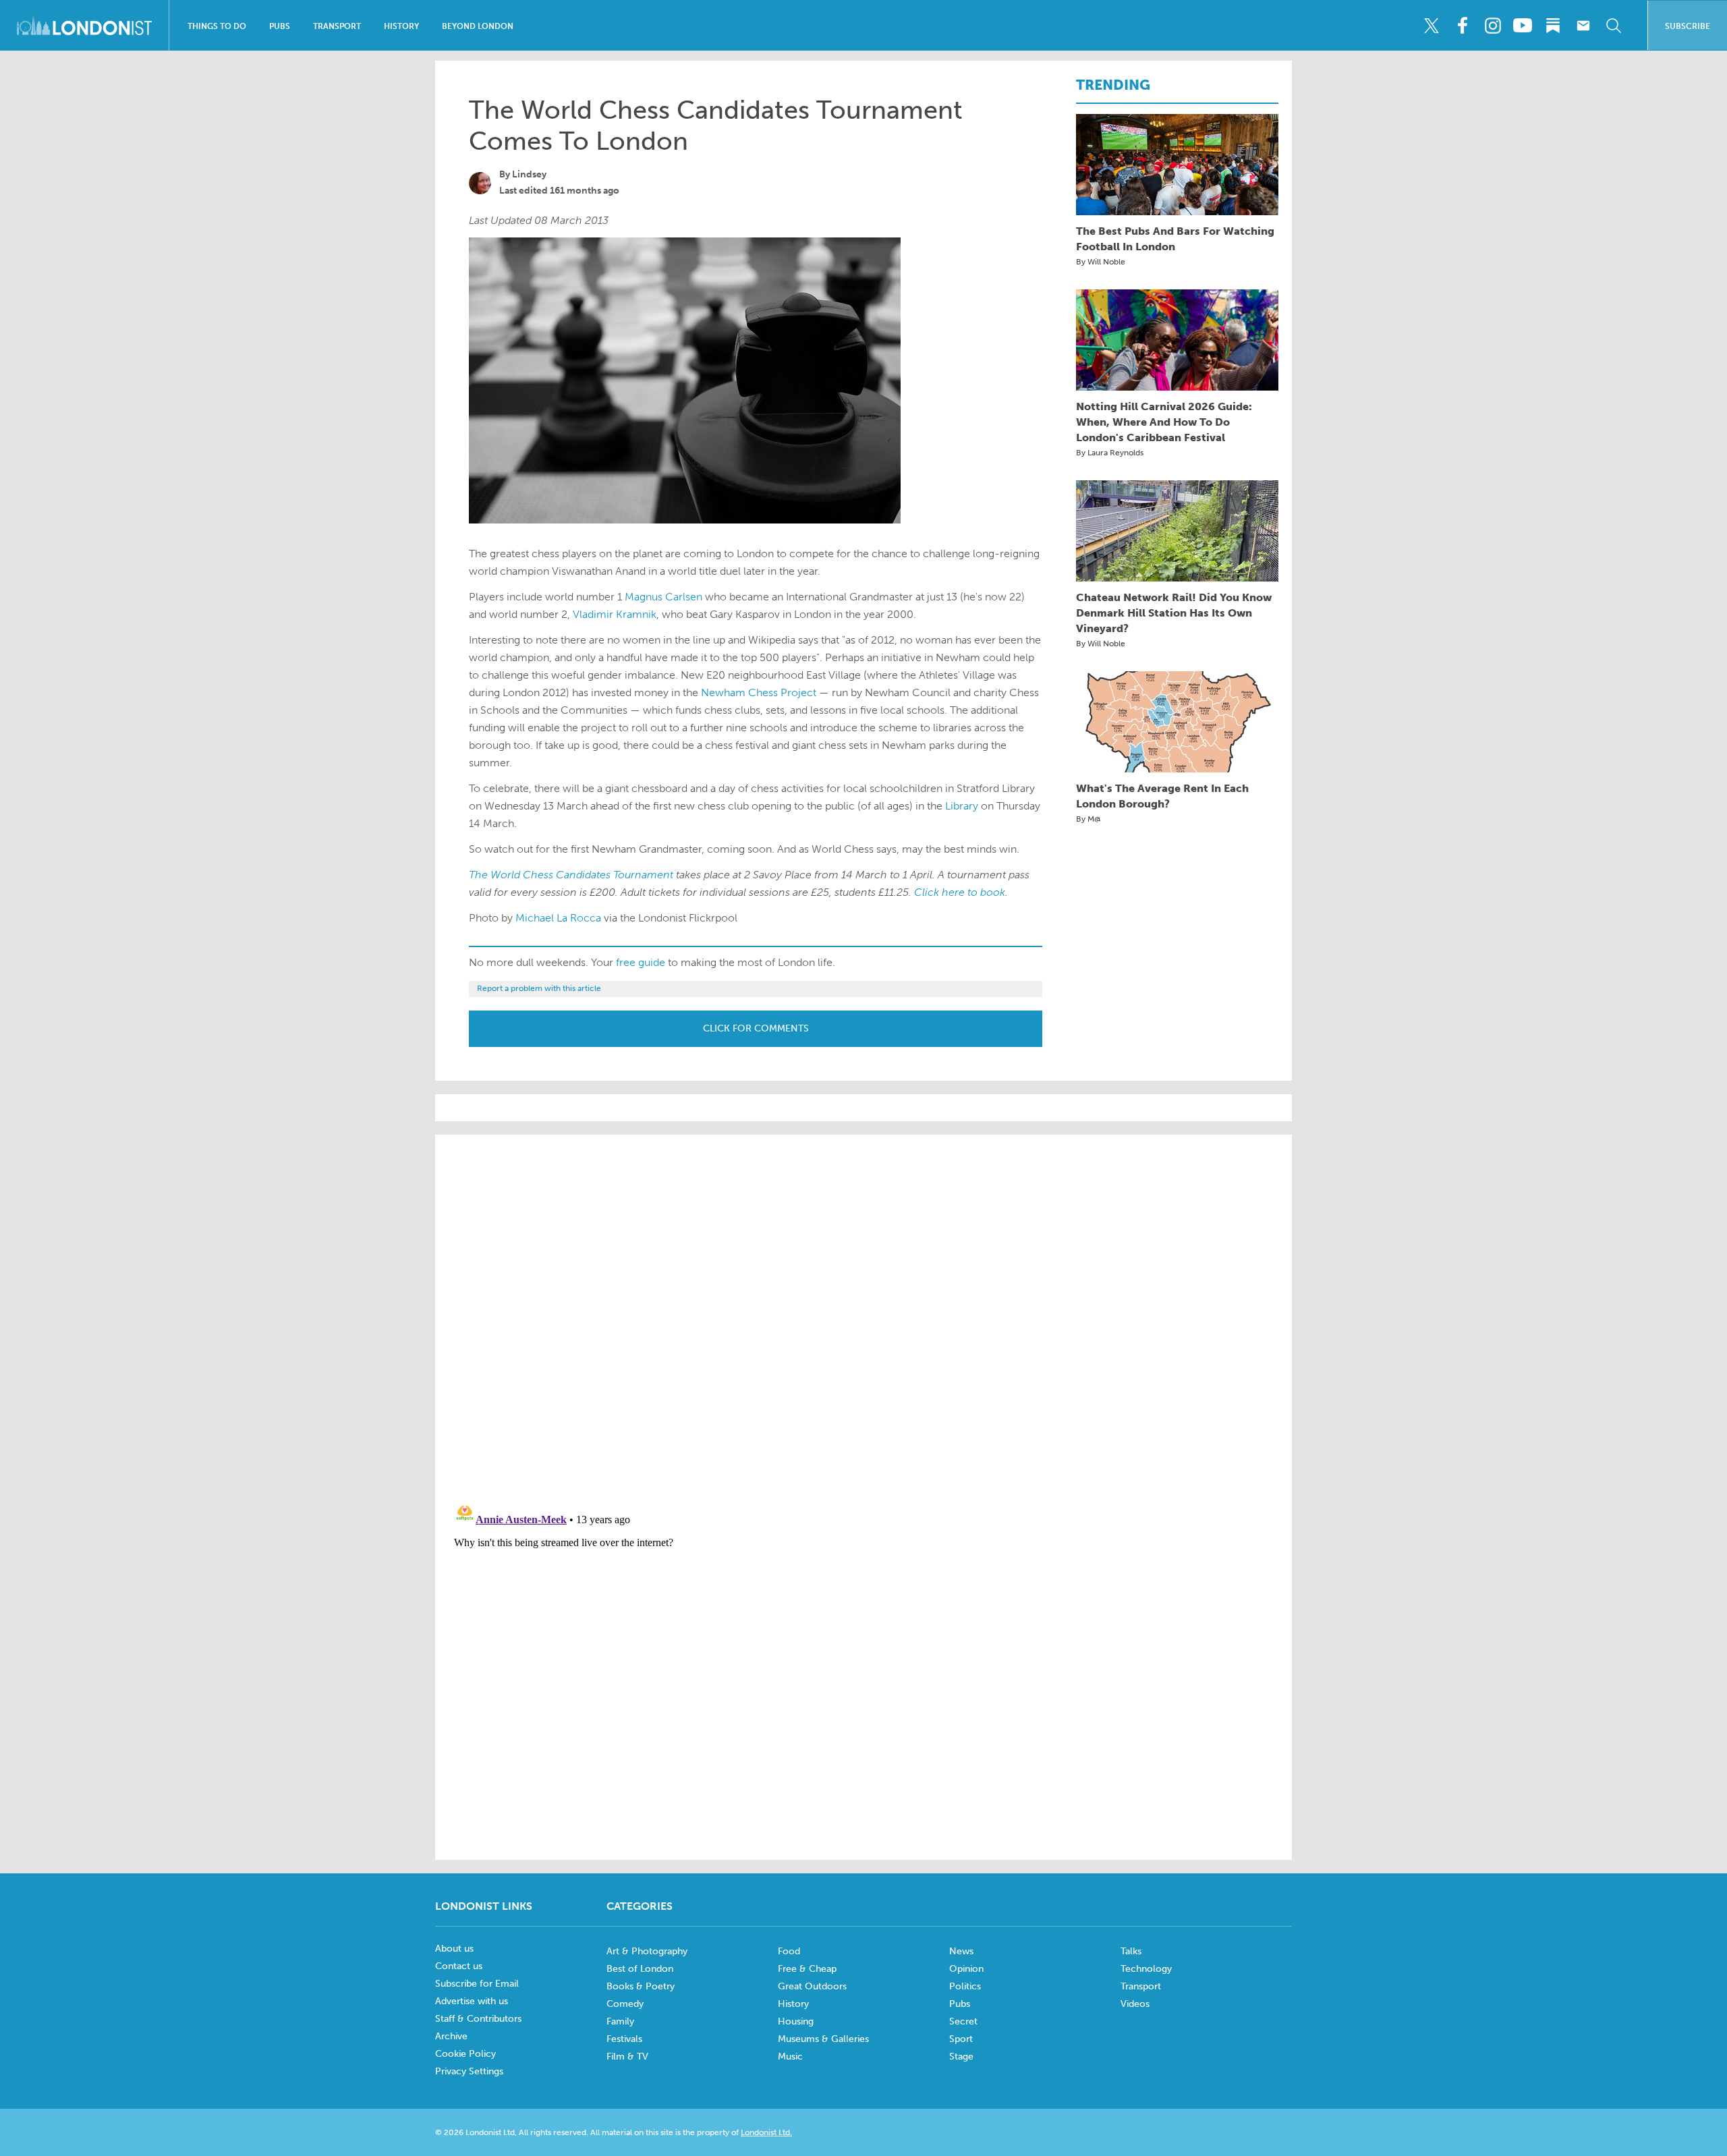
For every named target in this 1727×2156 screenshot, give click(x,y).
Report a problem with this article (539, 988)
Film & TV (627, 2056)
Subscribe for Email (477, 1984)
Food (789, 1951)
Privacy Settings (469, 2071)
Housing (796, 2021)
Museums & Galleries (823, 2039)
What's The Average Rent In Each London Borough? (1162, 796)
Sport (961, 2039)
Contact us (459, 1966)
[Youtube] (1523, 26)
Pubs (280, 26)
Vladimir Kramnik (615, 614)
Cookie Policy (465, 2054)
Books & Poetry (641, 1986)
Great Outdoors (812, 1986)
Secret (963, 2021)
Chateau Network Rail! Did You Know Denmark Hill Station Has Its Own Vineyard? (1174, 613)
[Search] (1614, 26)
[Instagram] (1492, 26)
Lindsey (529, 174)
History (401, 26)
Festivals (624, 2039)
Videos (1135, 2004)
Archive (451, 2036)
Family (620, 2021)
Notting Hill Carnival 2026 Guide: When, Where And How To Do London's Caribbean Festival (1164, 422)
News (961, 1951)
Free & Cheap (807, 1969)
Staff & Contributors (478, 2019)
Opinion (966, 1969)
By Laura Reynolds (1110, 453)
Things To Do (217, 26)
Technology (1146, 1969)
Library (962, 806)
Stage (961, 2056)
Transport (337, 26)
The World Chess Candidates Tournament (571, 875)
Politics (965, 1986)
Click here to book (960, 892)
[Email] (1583, 26)
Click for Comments (756, 1028)
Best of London (640, 1969)
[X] (1432, 26)
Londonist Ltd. (766, 2132)
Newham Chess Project (759, 692)
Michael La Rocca (558, 918)
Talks (1131, 1951)
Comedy (625, 2004)
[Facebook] (1462, 26)
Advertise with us (472, 2001)
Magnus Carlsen (663, 597)
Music (790, 2056)
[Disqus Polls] (863, 1317)
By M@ (1088, 819)
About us (454, 1949)
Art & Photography (647, 1951)
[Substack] (1553, 26)
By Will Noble (1101, 262)
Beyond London (478, 26)
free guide (641, 962)
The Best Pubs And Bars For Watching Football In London (1175, 239)
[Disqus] (863, 1665)
